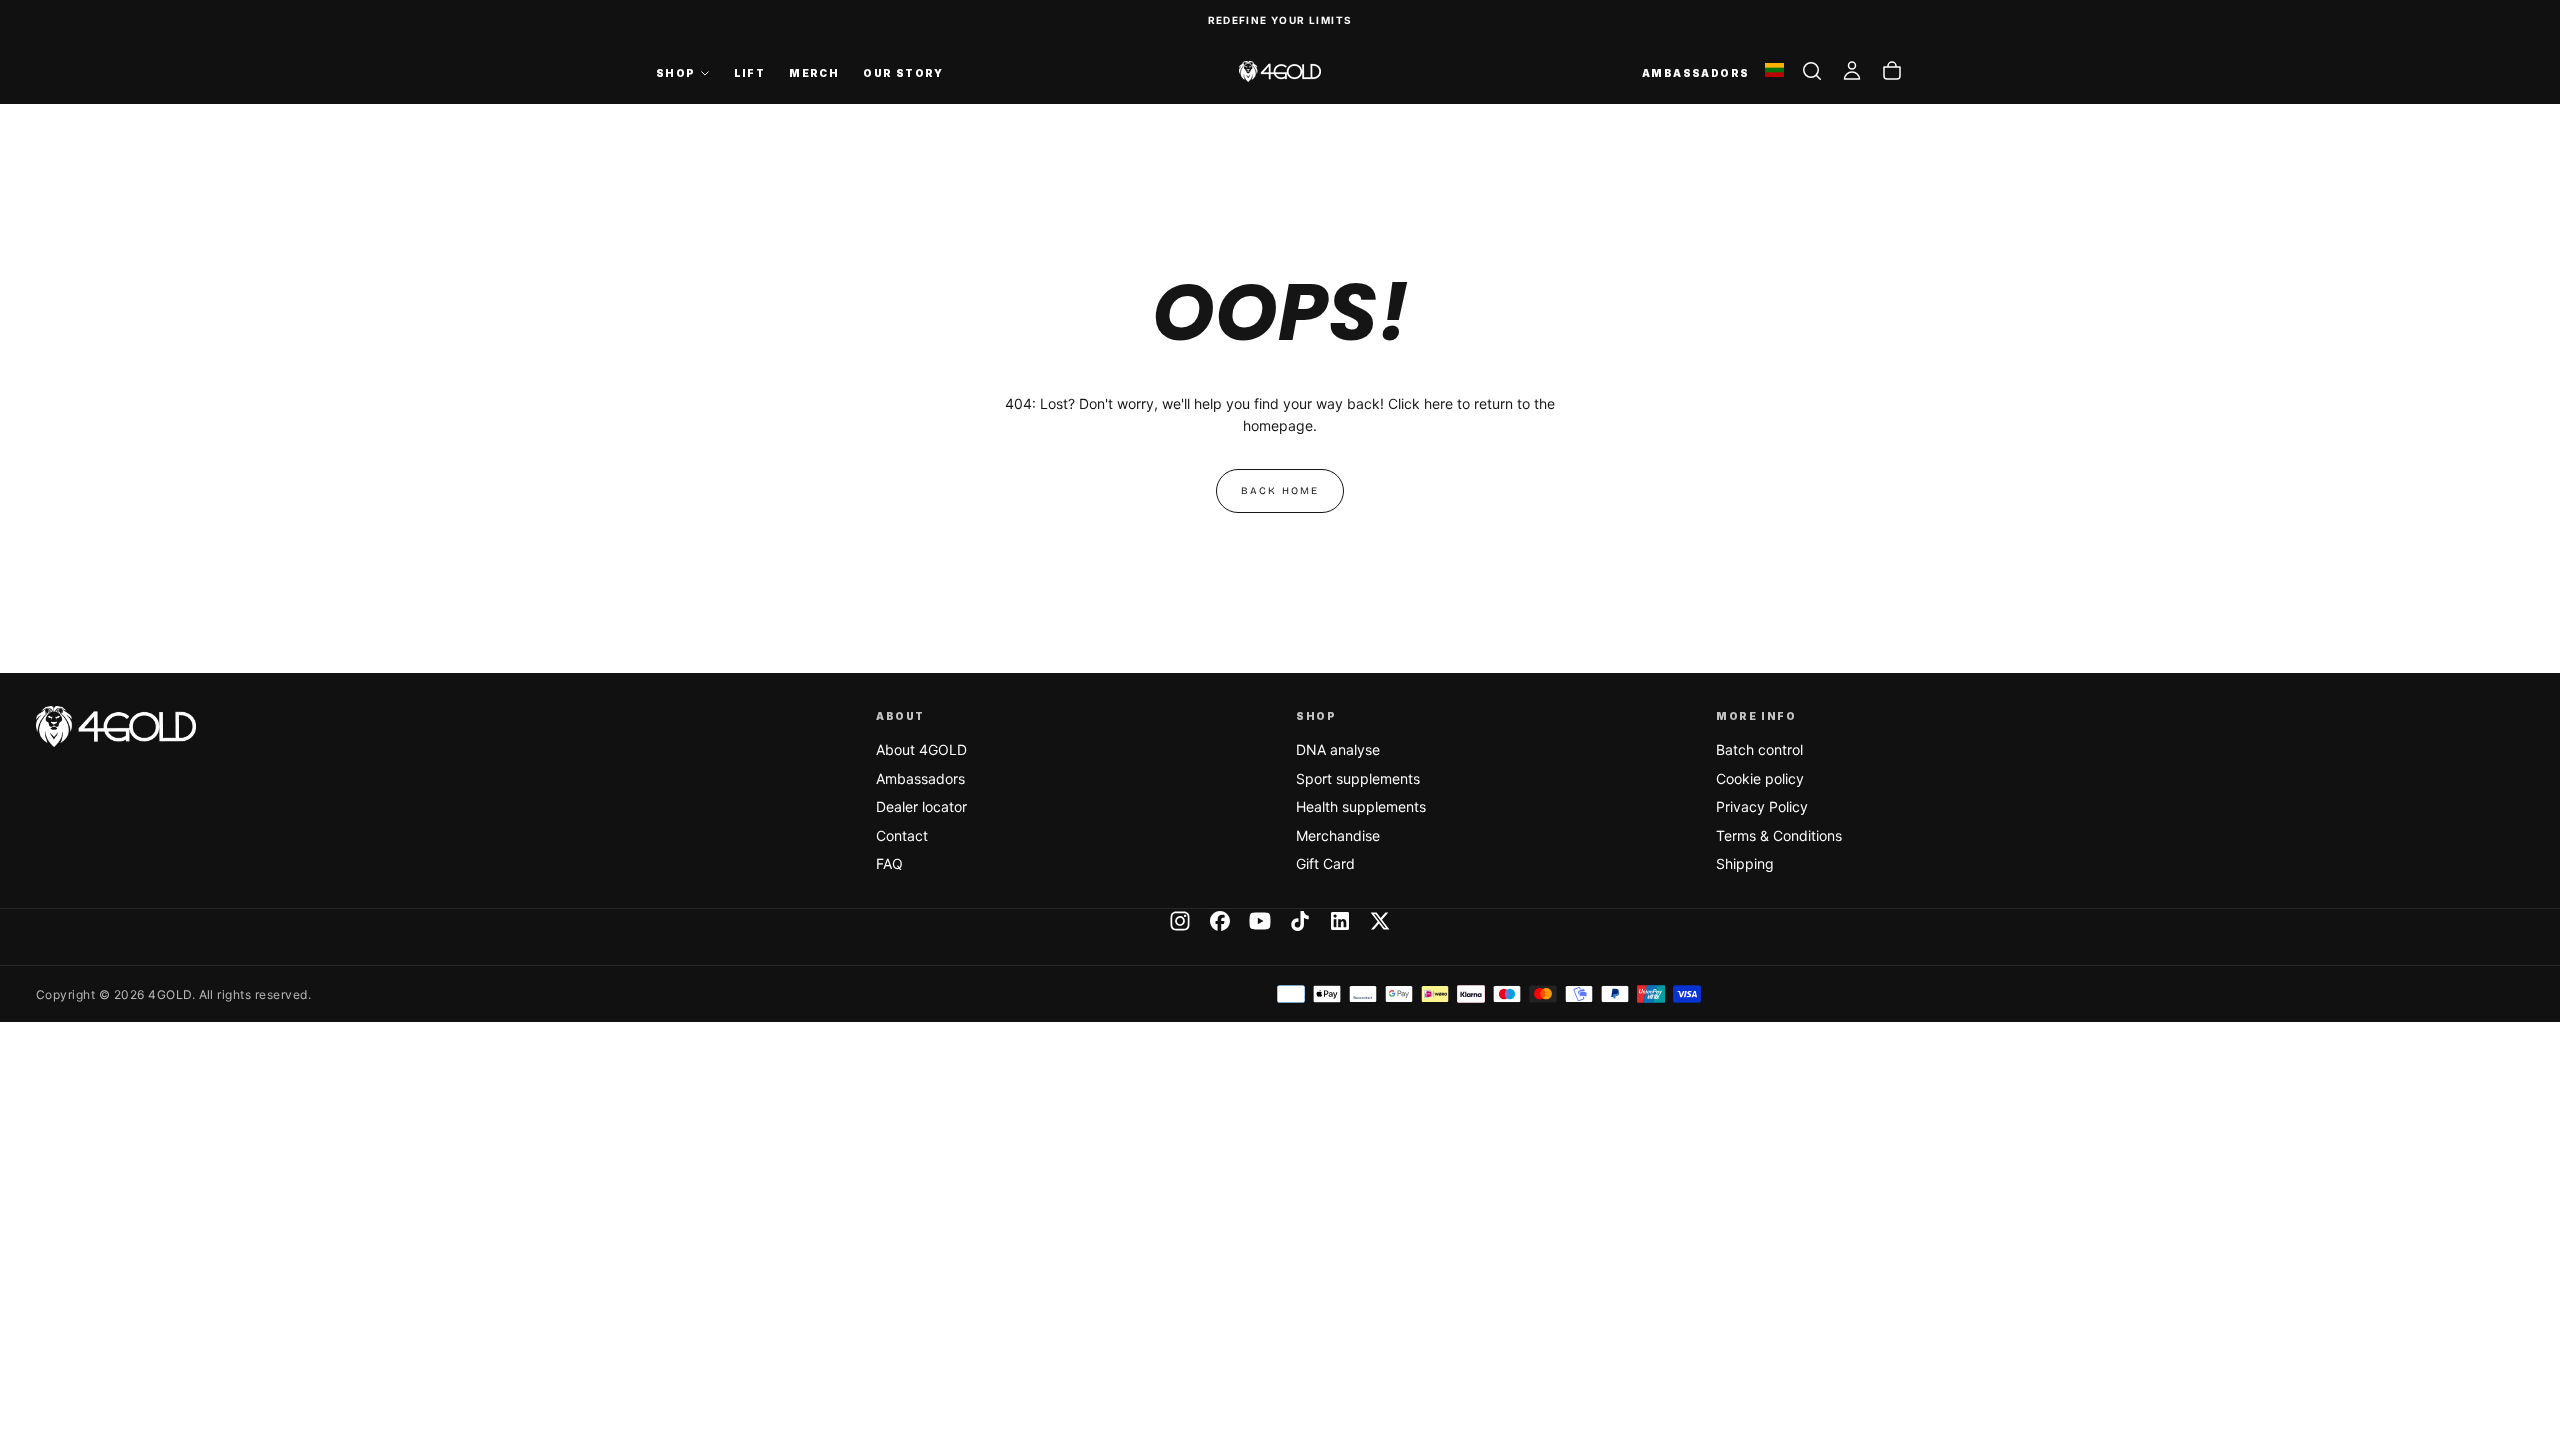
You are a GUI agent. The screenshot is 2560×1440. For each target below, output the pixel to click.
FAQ (889, 863)
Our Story (903, 73)
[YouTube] (1260, 921)
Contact (902, 835)
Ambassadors (920, 778)
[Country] (1774, 71)
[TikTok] (1300, 921)
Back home (1280, 491)
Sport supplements (1358, 778)
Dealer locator (921, 806)
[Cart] (1892, 71)
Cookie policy (1760, 778)
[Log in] (1852, 71)
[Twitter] (1380, 921)
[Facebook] (1220, 921)
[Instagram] (1180, 921)
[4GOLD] (116, 726)
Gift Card (1325, 863)
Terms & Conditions (1779, 835)
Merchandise (1338, 835)
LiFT (750, 73)
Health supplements (1361, 806)
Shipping (1745, 863)
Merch (814, 73)
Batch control (1759, 749)
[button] (1812, 71)
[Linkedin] (1340, 921)
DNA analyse (1338, 749)
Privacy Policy (1762, 806)
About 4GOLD (921, 749)
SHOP (676, 73)
